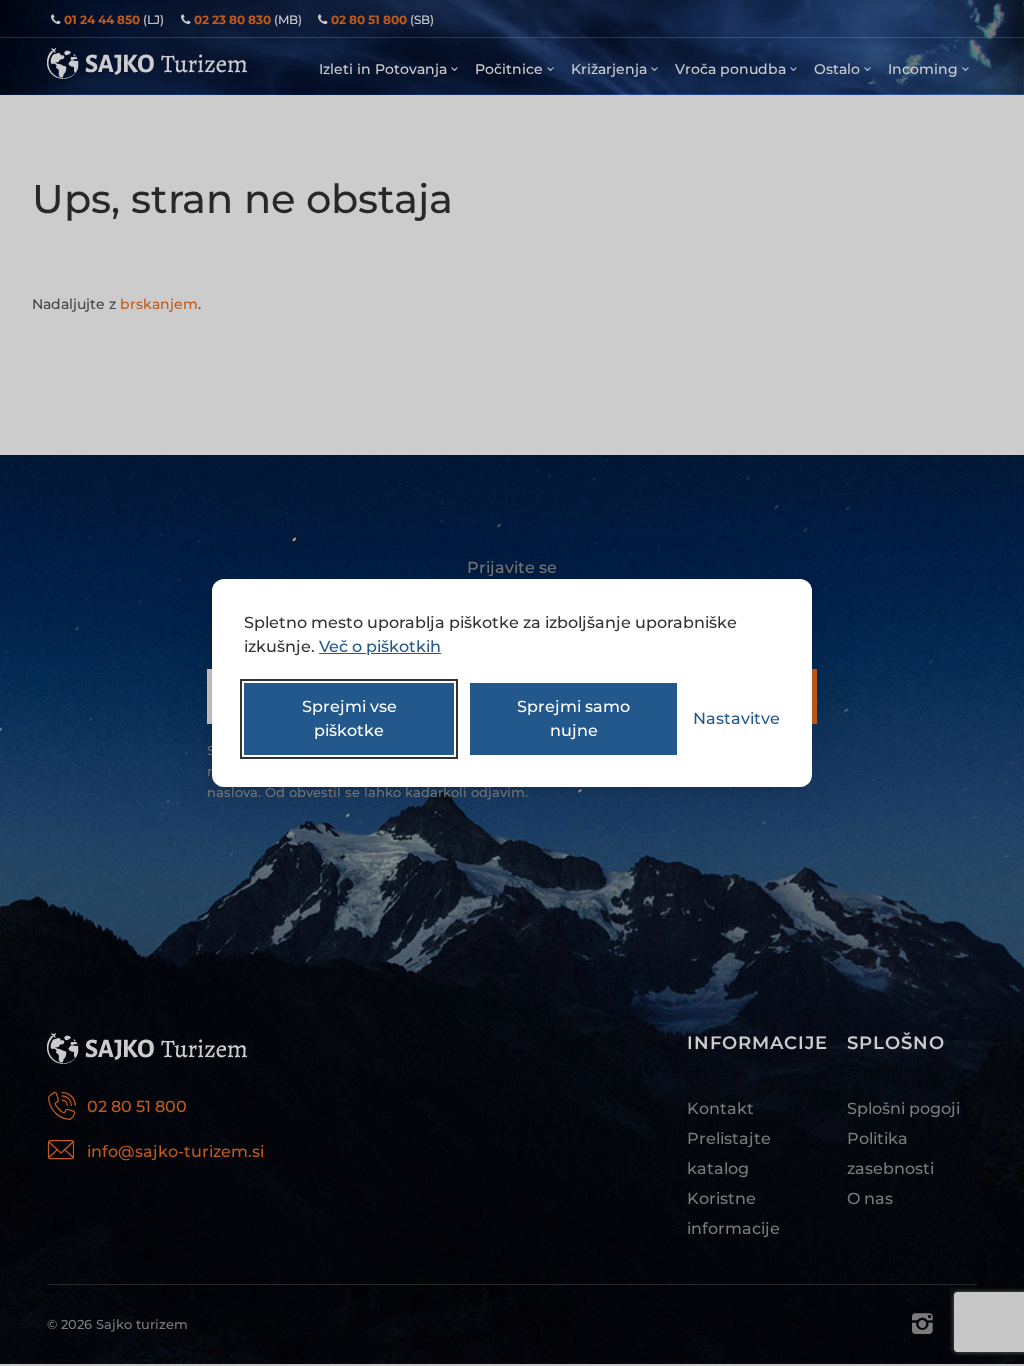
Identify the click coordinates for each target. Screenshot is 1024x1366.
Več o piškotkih (380, 646)
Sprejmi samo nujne (573, 718)
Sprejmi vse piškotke (349, 718)
